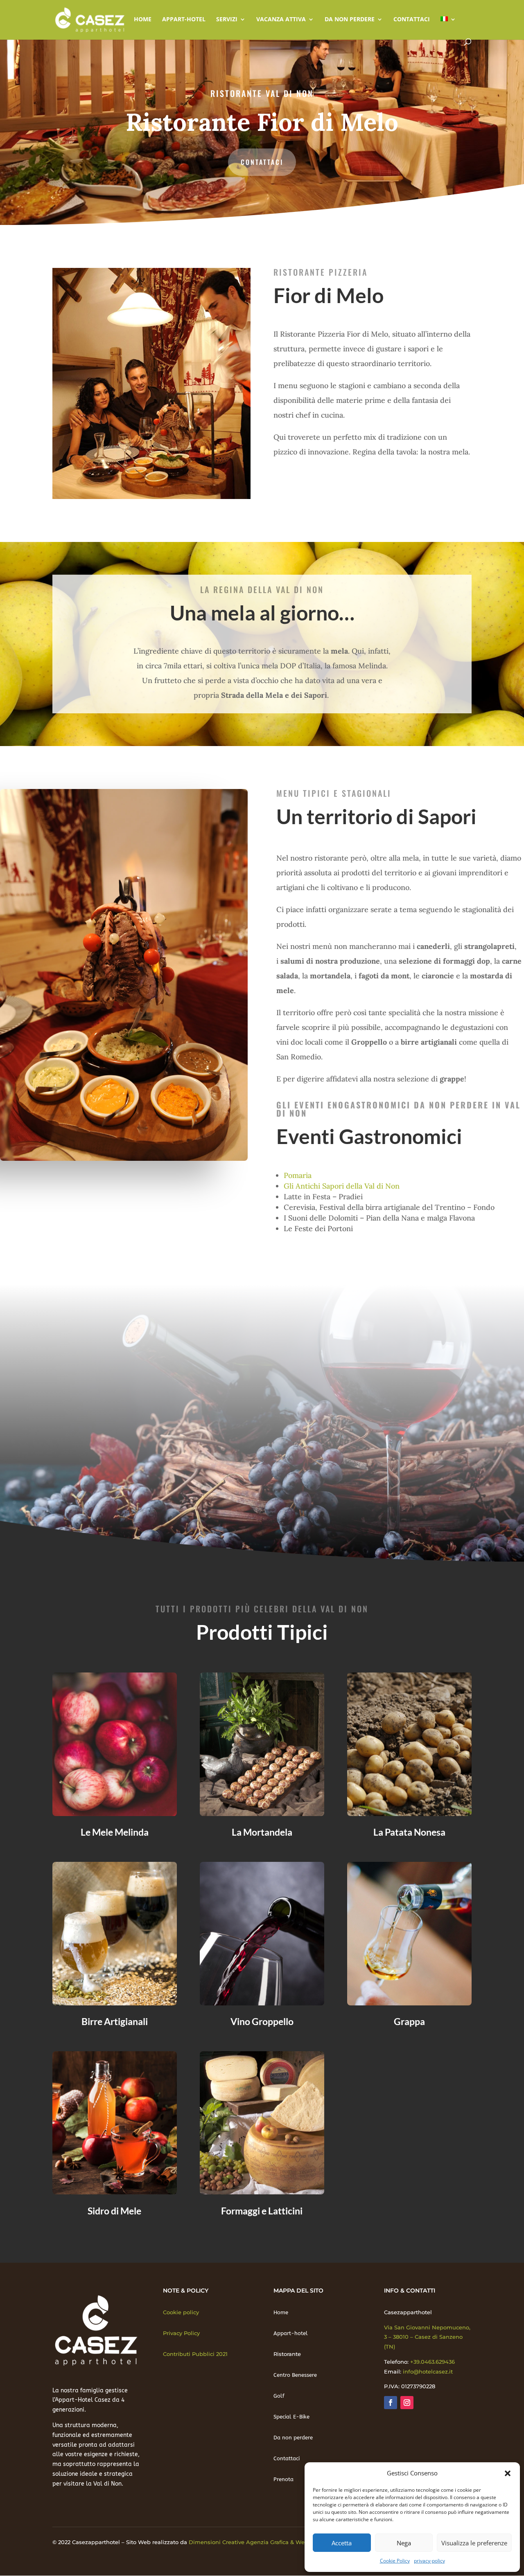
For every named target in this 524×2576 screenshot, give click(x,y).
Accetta (342, 2543)
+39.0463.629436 (433, 2362)
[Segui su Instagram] (407, 2403)
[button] (508, 2473)
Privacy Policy (181, 2333)
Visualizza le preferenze (474, 2543)
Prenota (283, 2479)
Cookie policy (181, 2312)
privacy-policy (429, 2561)
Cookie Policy (395, 2561)
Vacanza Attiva (281, 20)
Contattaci (412, 20)
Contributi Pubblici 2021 (195, 2354)
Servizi (227, 20)
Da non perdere (350, 20)
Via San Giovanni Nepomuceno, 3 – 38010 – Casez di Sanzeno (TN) (427, 2337)
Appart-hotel (184, 20)
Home (143, 20)
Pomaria (298, 1175)
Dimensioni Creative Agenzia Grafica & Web (248, 2542)
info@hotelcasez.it (428, 2371)
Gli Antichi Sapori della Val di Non (342, 1186)
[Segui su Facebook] (391, 2403)
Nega (404, 2543)
